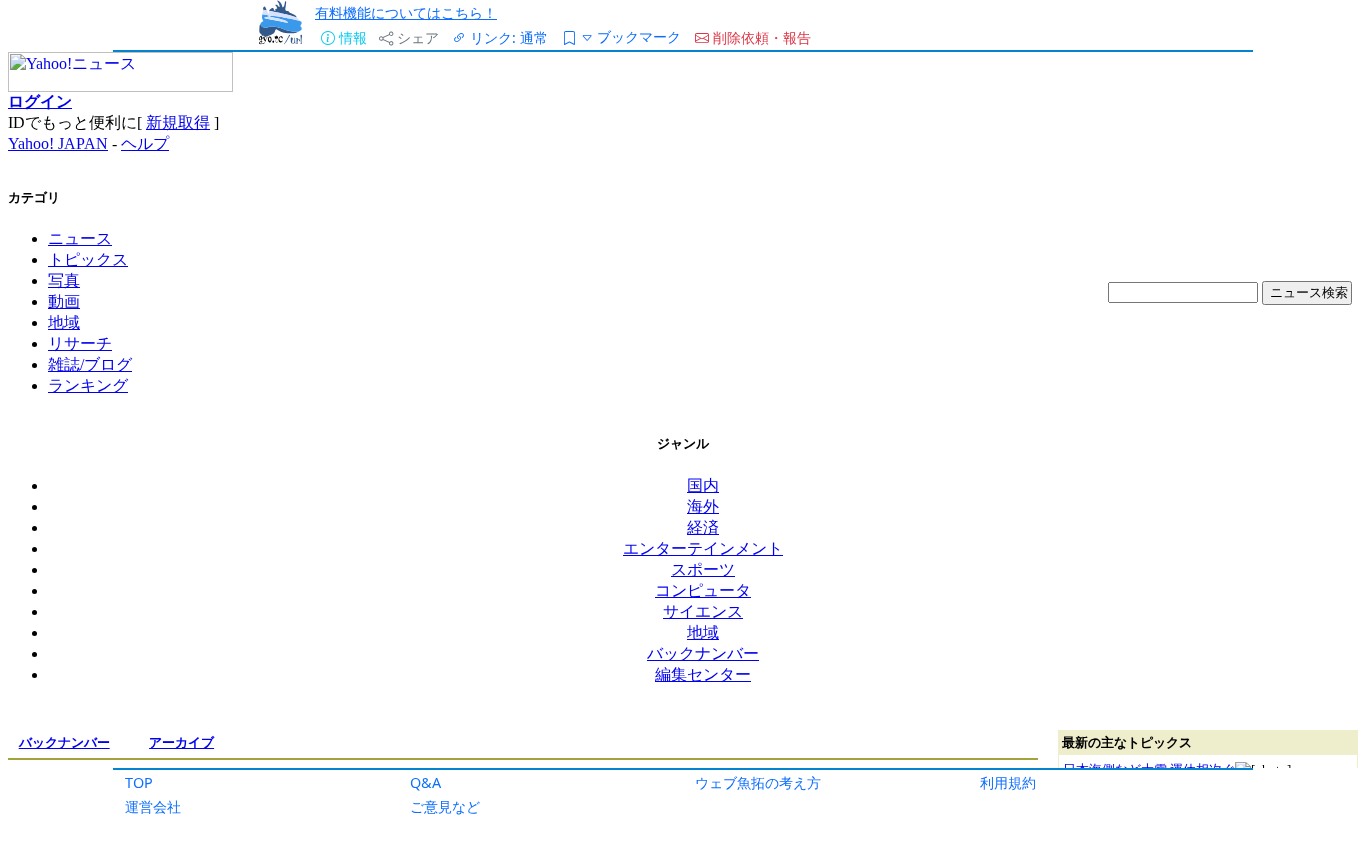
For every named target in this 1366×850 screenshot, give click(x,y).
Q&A (425, 782)
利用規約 (1008, 782)
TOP (139, 782)
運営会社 (153, 806)
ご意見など (445, 806)
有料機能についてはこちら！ (406, 12)
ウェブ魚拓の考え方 (758, 782)
